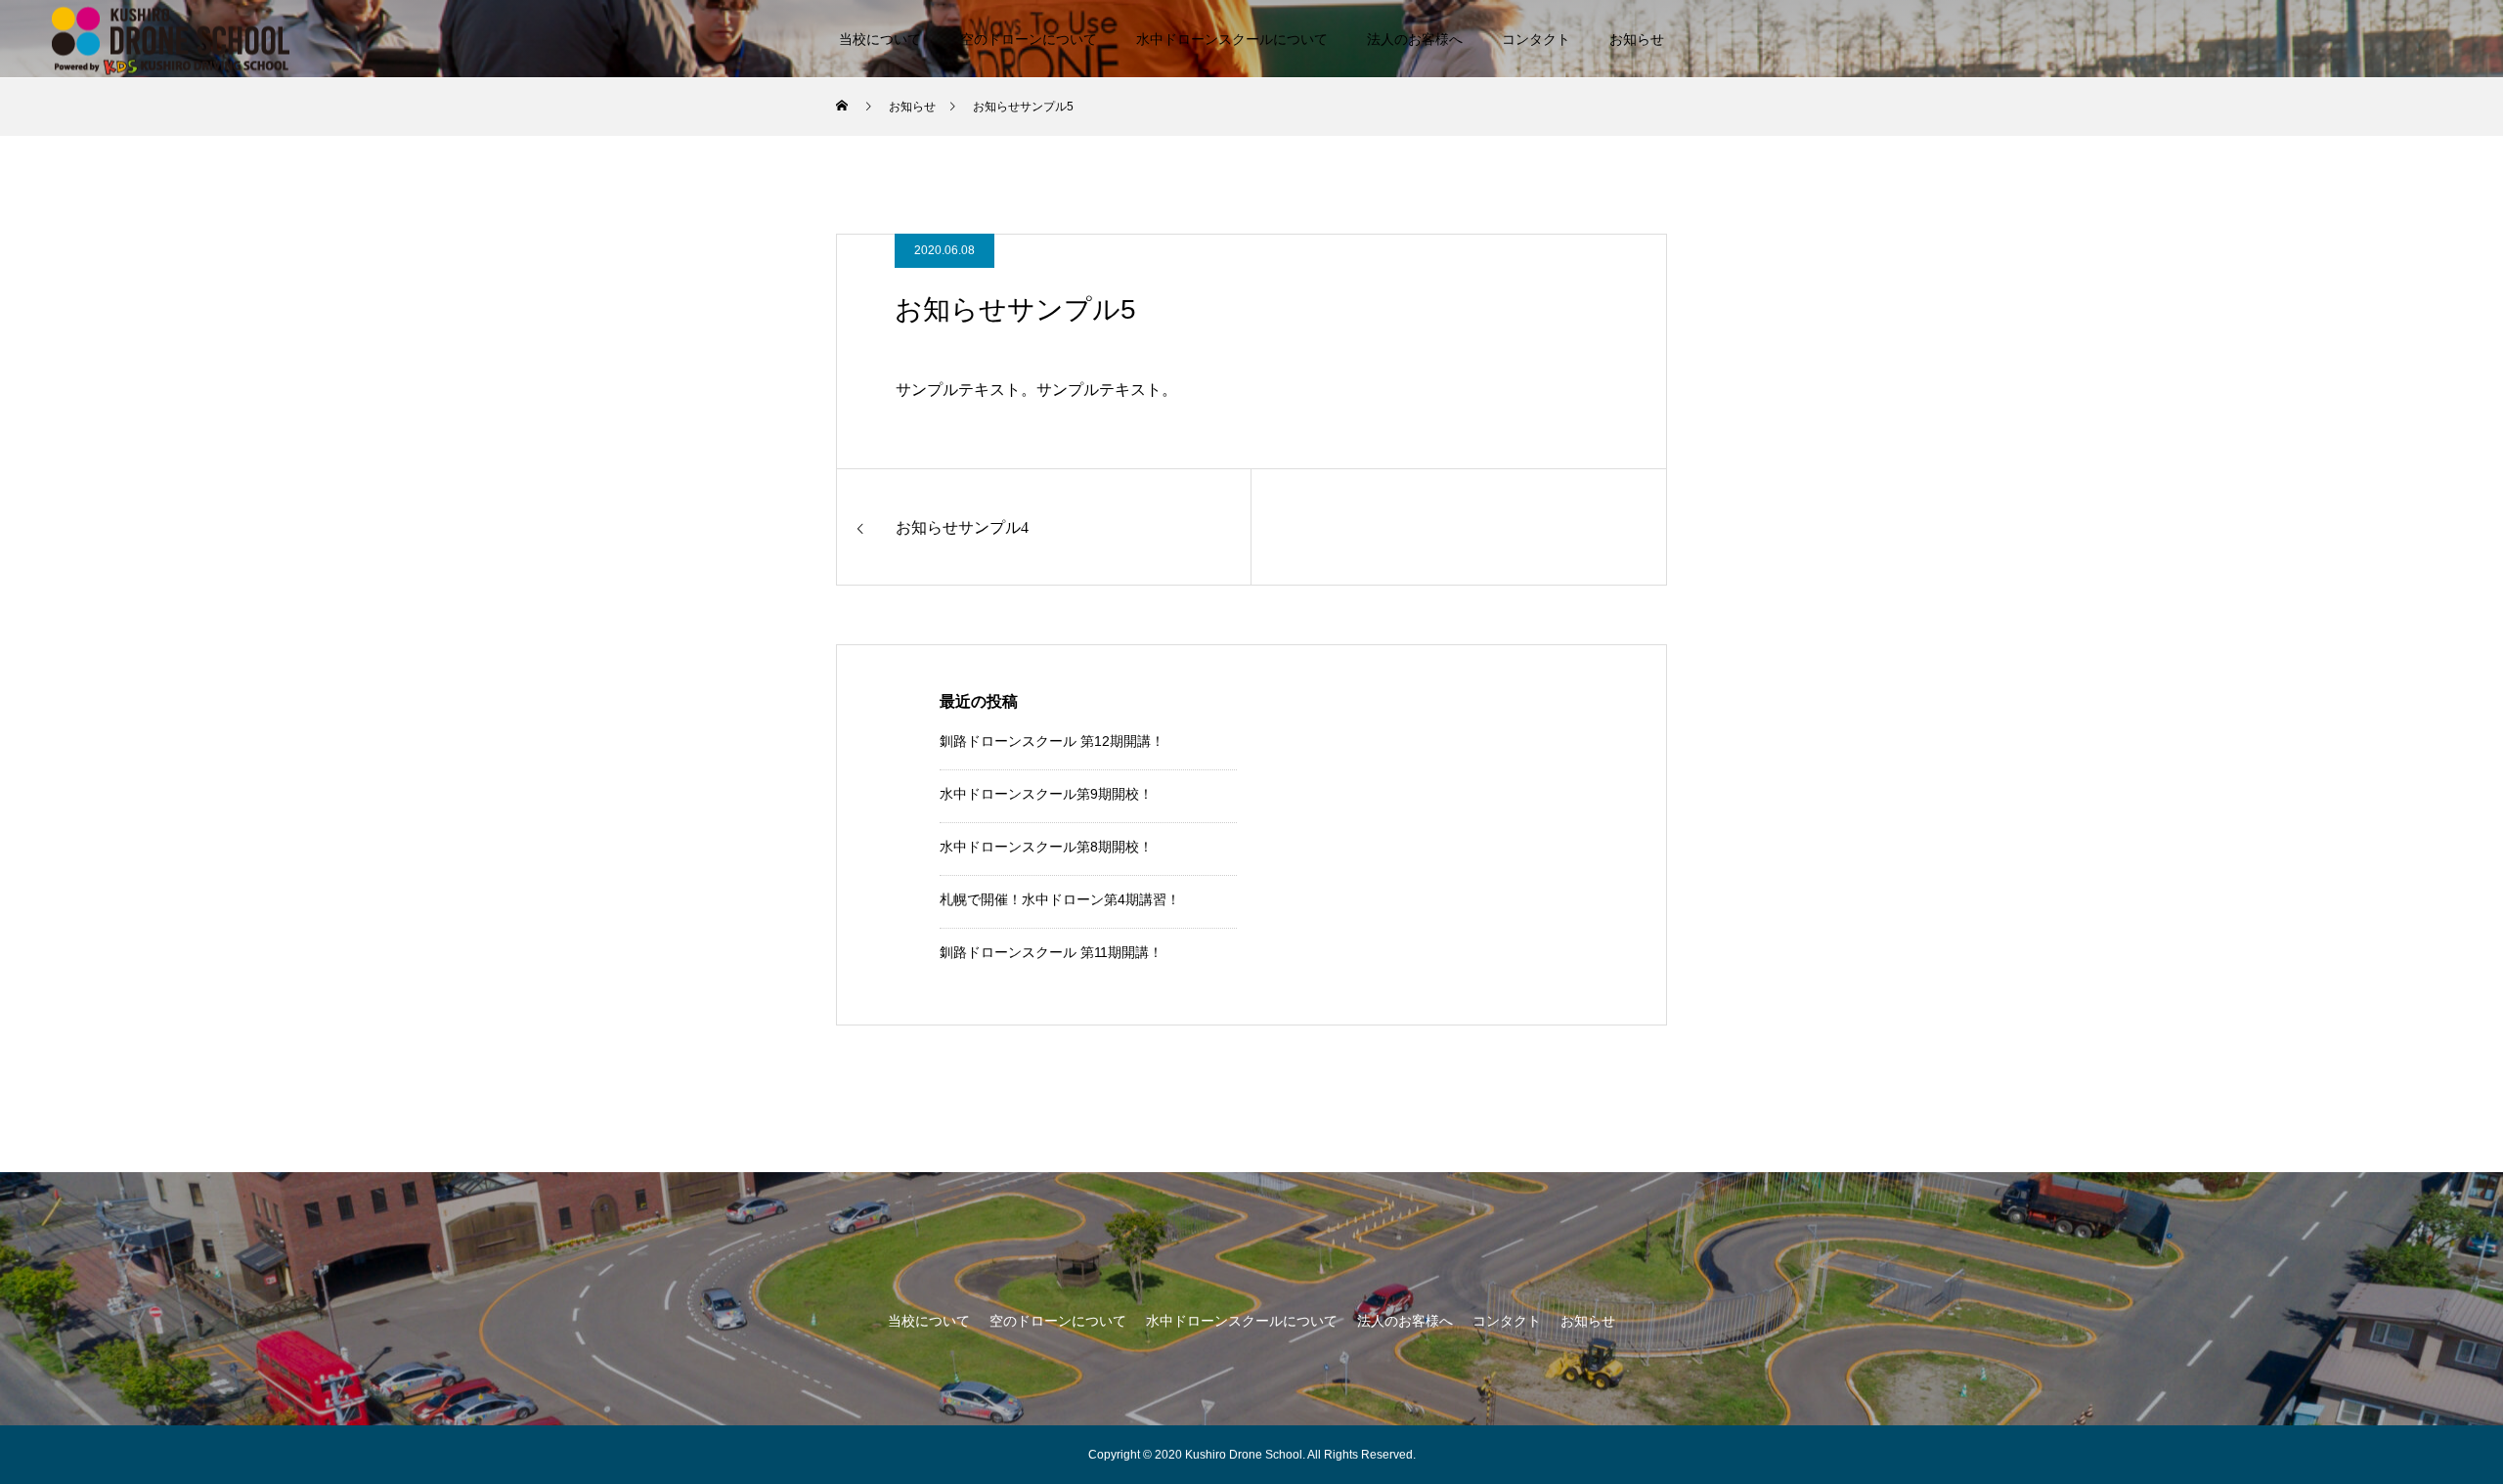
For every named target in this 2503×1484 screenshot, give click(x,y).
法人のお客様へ (1415, 39)
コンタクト (1536, 39)
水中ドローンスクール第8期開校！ (1046, 847)
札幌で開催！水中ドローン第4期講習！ (1060, 899)
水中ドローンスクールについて (1232, 39)
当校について (880, 39)
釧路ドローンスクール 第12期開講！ (1052, 741)
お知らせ (1637, 39)
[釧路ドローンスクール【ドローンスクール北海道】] (171, 39)
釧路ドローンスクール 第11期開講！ (1051, 952)
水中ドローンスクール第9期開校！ (1046, 794)
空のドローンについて (1029, 39)
